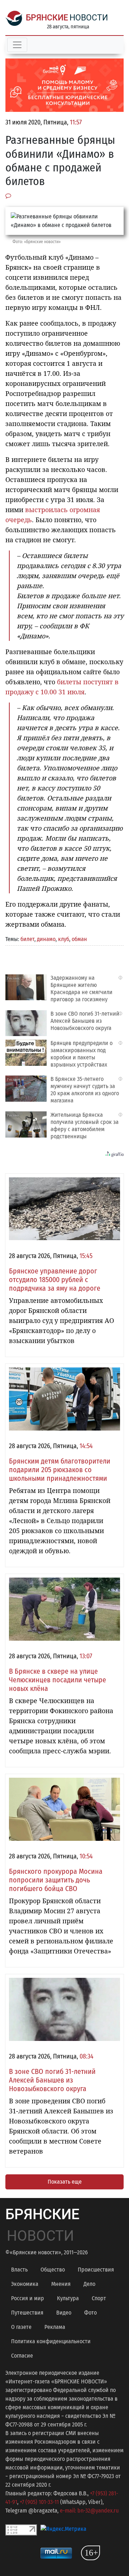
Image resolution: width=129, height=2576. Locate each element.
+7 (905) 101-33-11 (39, 2502)
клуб (64, 939)
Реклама (55, 2327)
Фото (90, 2313)
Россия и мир (28, 2298)
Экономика (25, 2284)
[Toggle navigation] (17, 45)
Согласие (22, 2356)
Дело (89, 2284)
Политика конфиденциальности (51, 2341)
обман (79, 939)
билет (27, 939)
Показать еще (65, 2182)
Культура (68, 2298)
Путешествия (27, 2313)
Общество (53, 2270)
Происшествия (96, 2270)
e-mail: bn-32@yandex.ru (89, 2511)
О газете (21, 2327)
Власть (19, 2270)
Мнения (61, 2284)
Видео (64, 2313)
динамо (46, 939)
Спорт (99, 2298)
